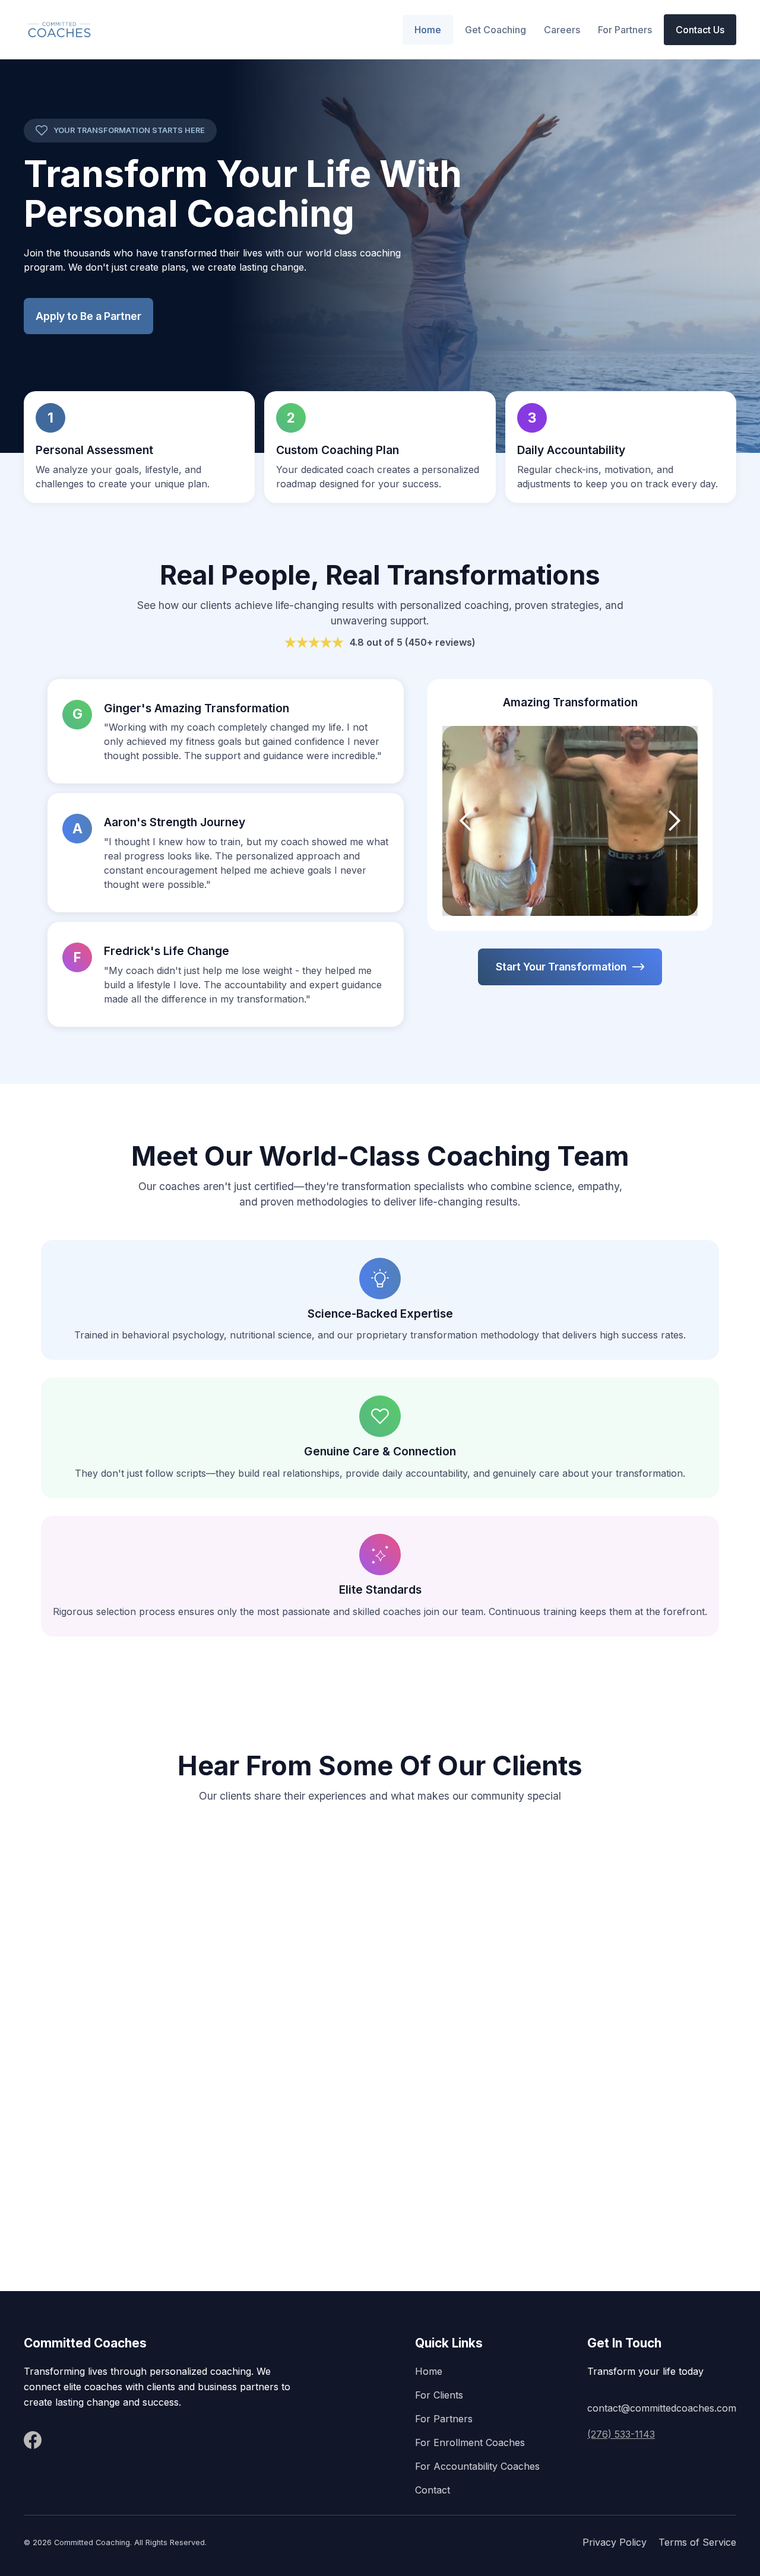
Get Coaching (495, 30)
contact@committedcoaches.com (662, 2408)
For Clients (439, 2395)
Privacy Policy (615, 2542)
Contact (433, 2490)
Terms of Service (697, 2542)
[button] (562, 30)
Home (428, 30)
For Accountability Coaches (477, 2466)
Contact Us (700, 30)
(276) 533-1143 (621, 2434)
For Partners (625, 30)
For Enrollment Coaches (470, 2442)
